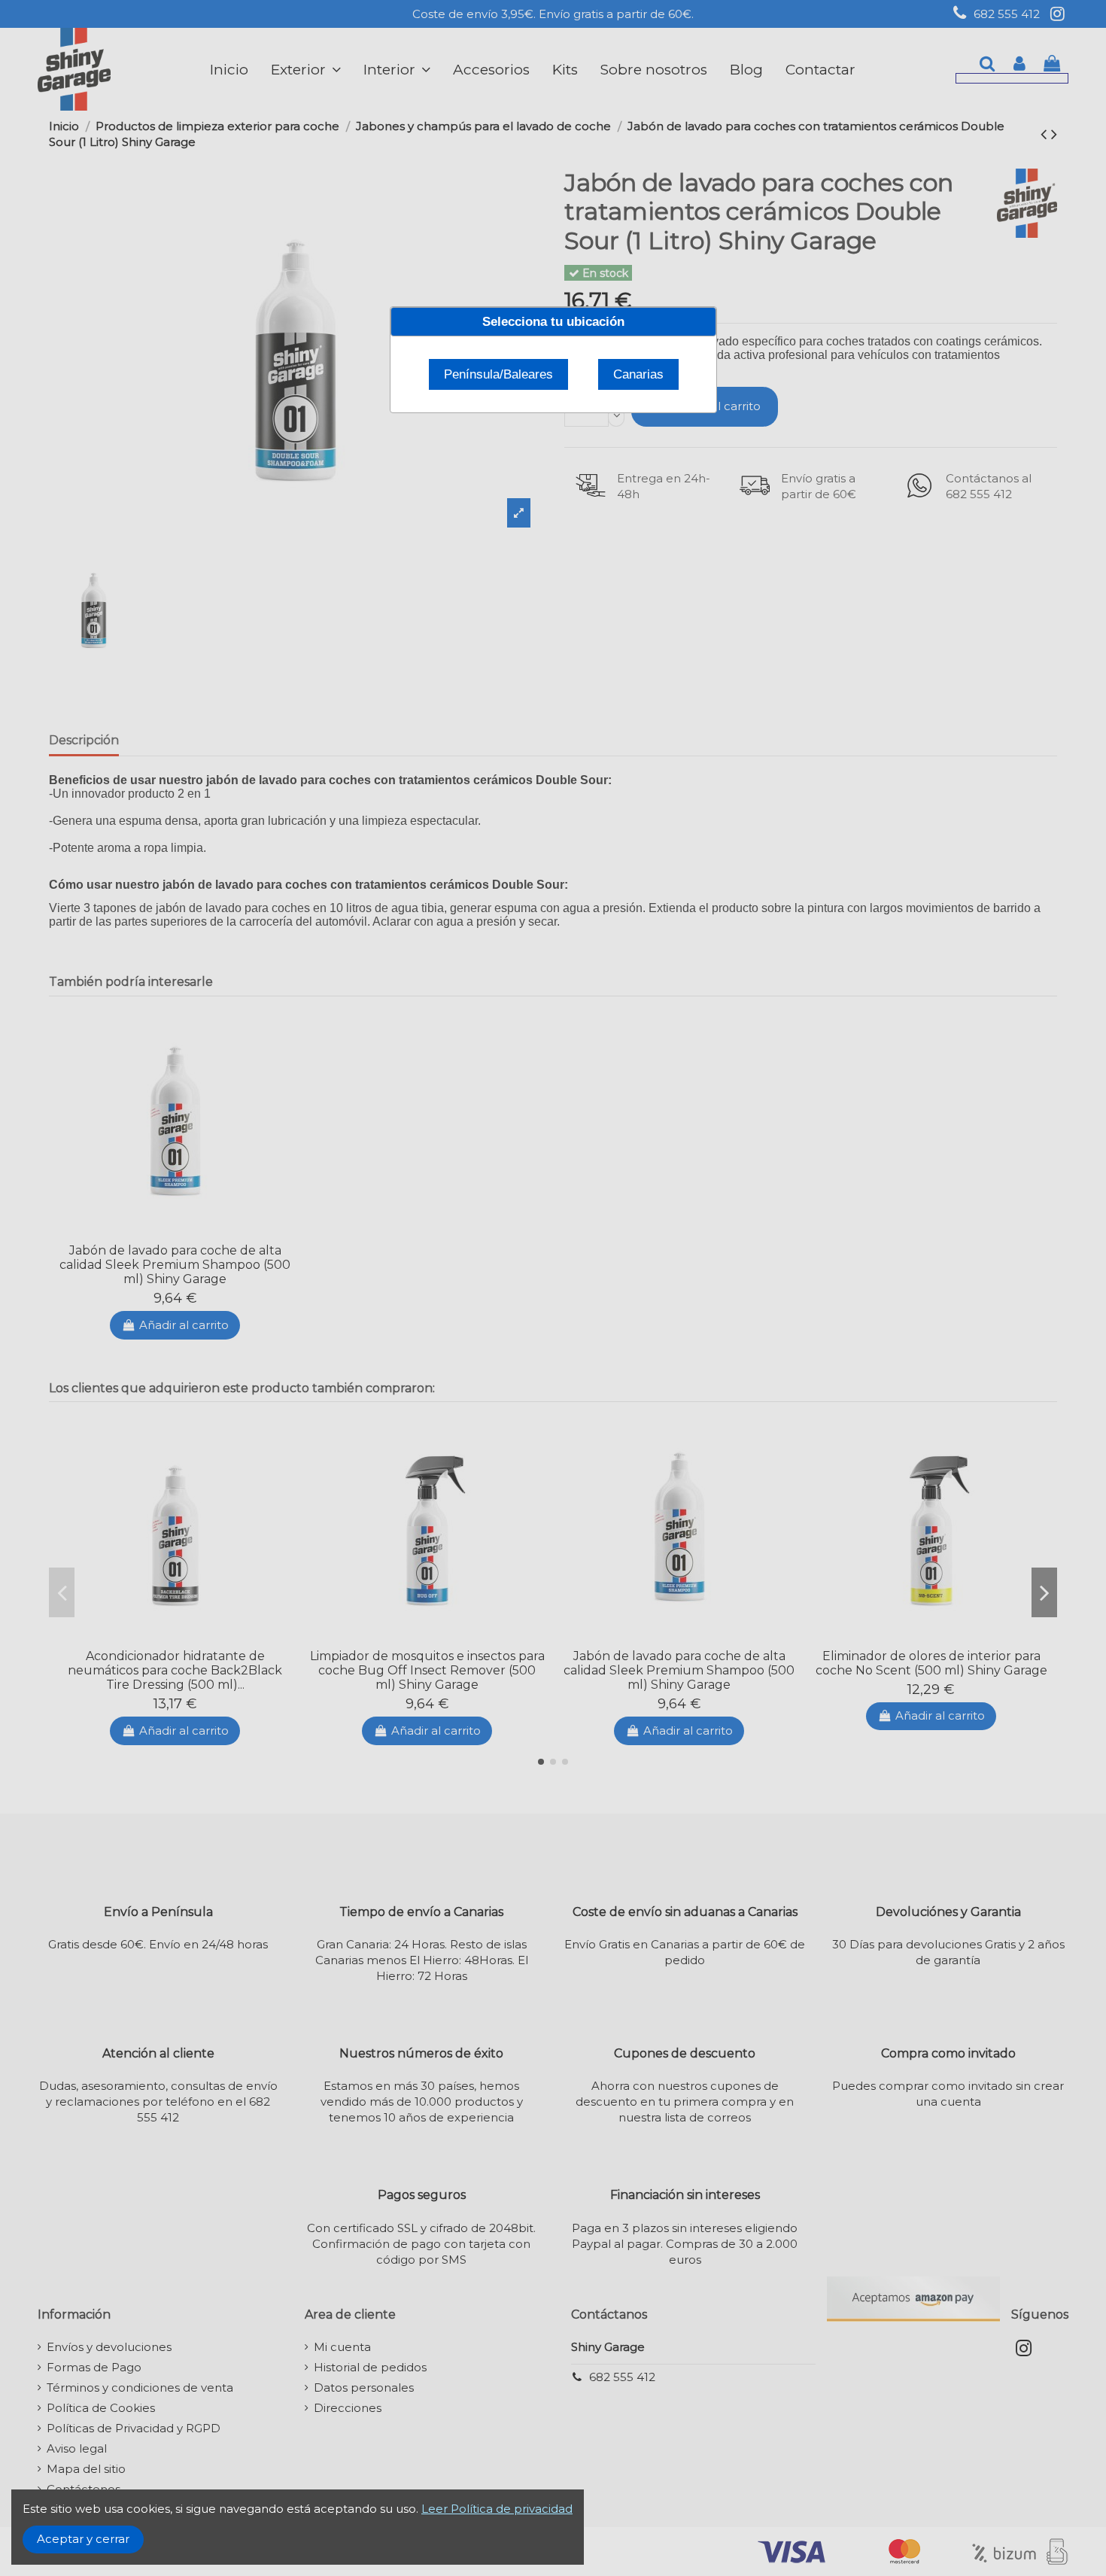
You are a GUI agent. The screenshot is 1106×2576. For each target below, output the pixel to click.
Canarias (638, 374)
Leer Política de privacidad (497, 2509)
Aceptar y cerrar (83, 2539)
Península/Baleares (498, 374)
